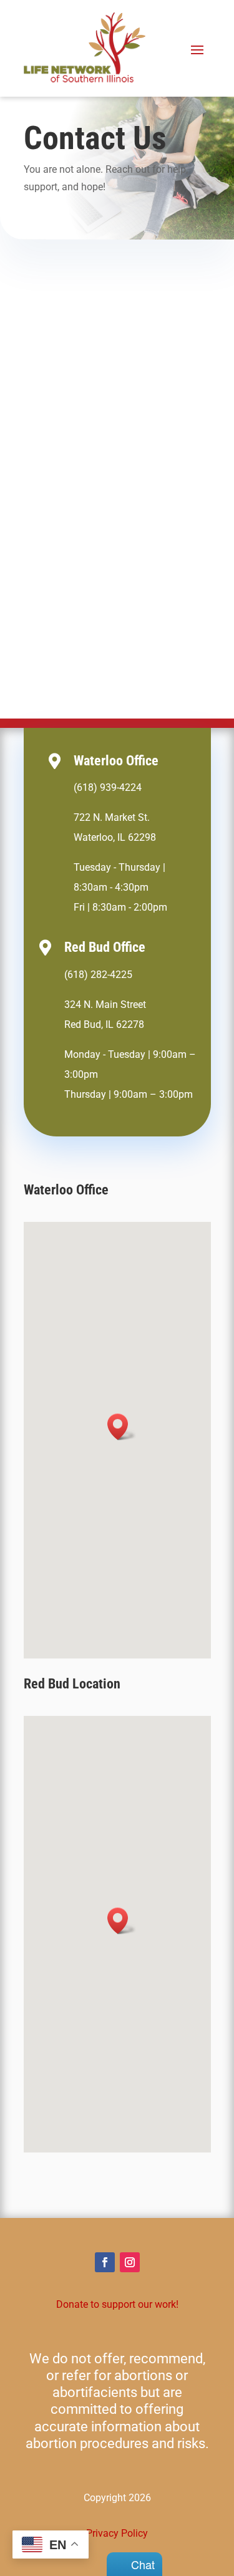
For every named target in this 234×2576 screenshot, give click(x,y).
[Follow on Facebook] (105, 2262)
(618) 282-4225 (98, 975)
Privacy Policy (117, 2533)
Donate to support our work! (117, 2304)
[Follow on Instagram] (130, 2262)
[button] (122, 1427)
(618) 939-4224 (108, 787)
